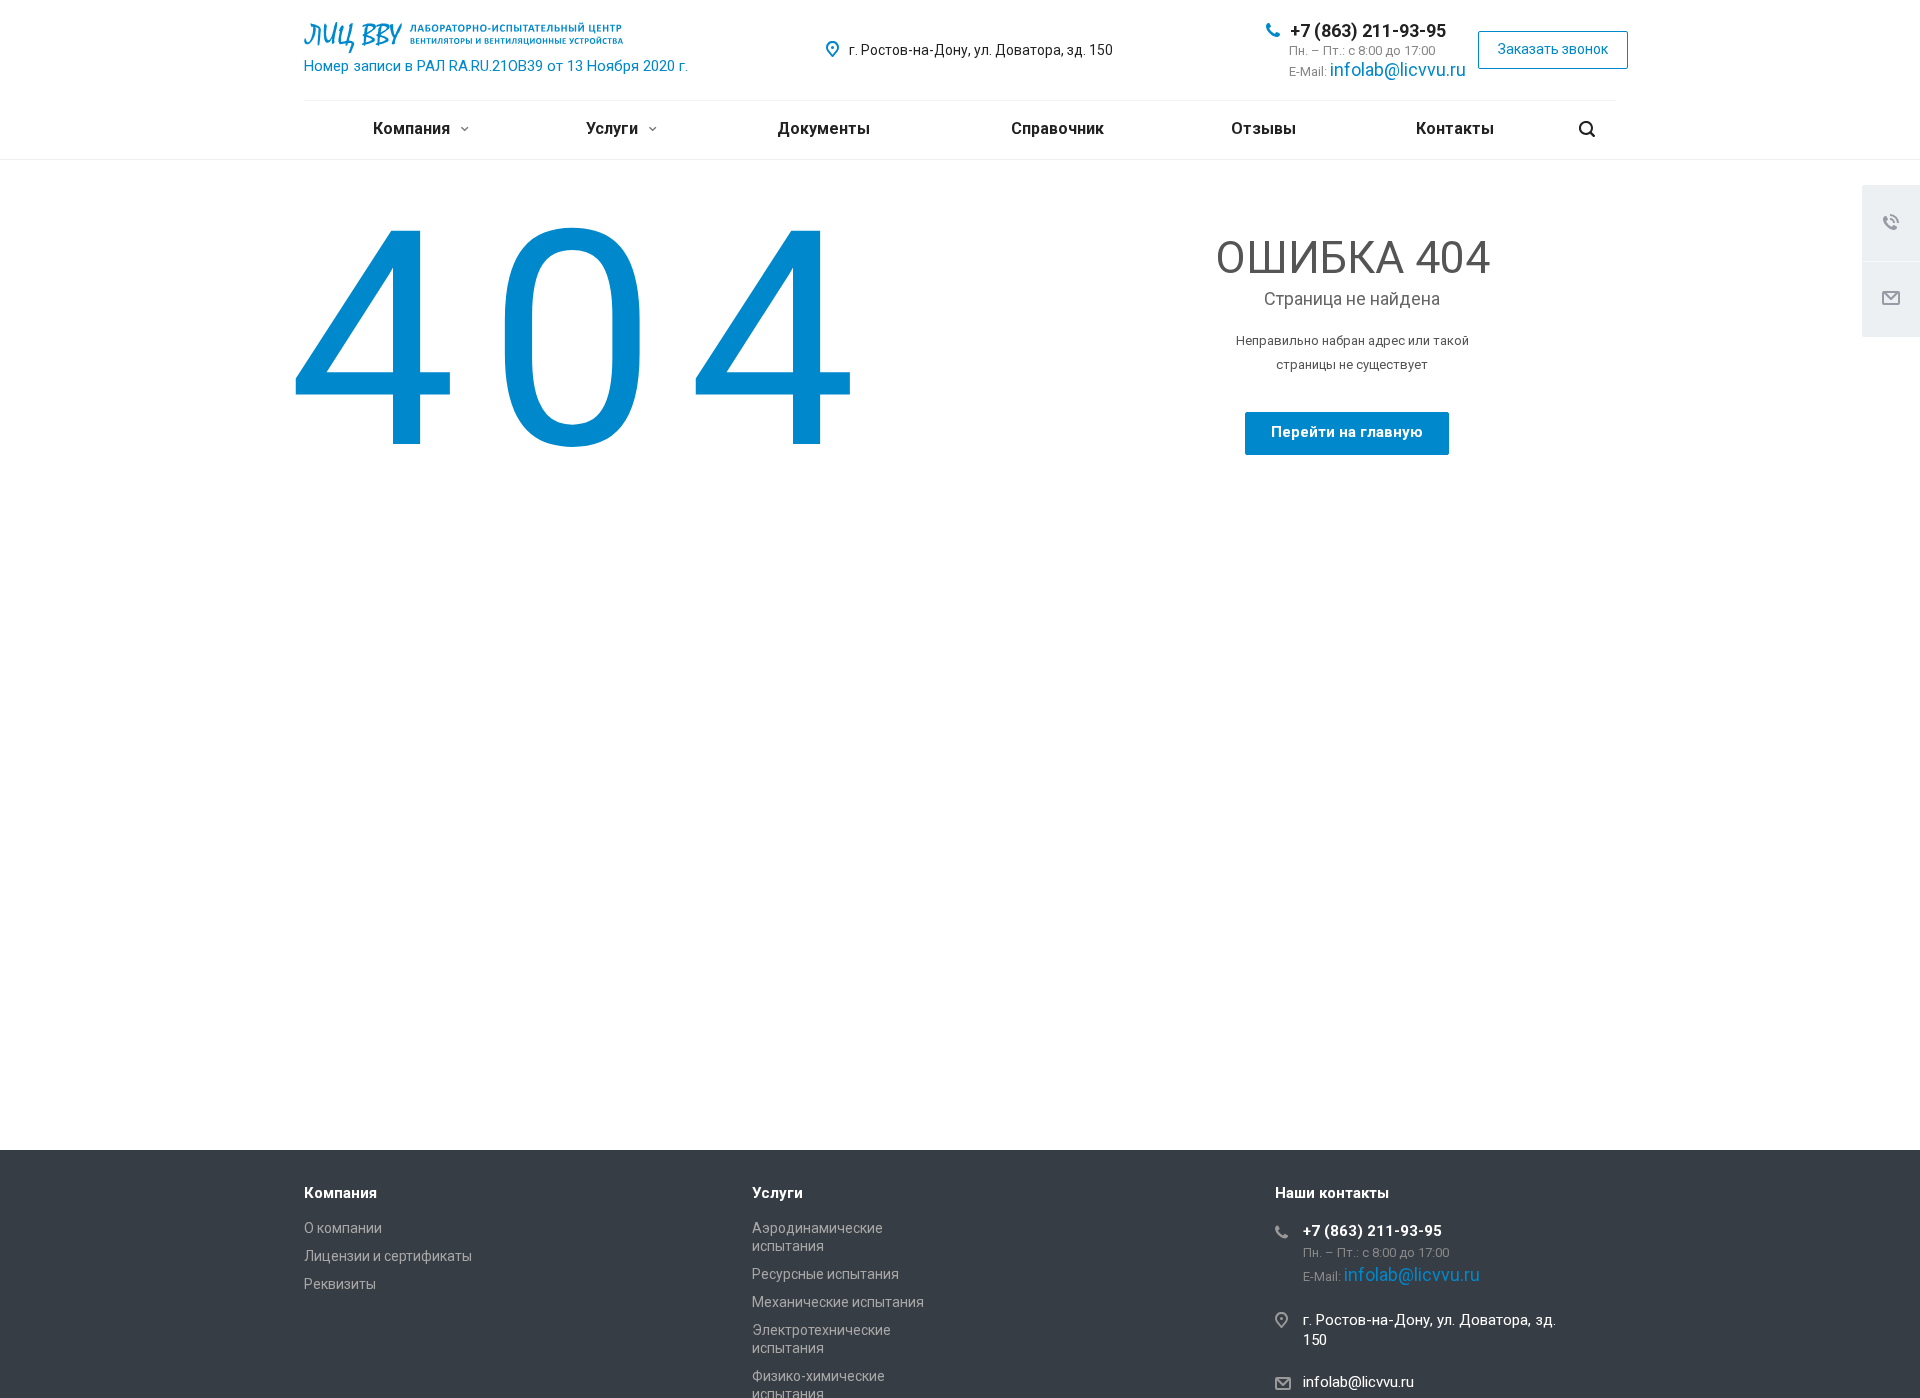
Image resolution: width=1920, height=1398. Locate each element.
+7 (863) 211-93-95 (1368, 30)
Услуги (614, 128)
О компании (343, 1228)
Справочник (1057, 128)
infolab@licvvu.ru (1398, 69)
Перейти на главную (1347, 432)
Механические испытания (838, 1302)
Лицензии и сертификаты (388, 1256)
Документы (823, 128)
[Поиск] (1587, 129)
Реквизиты (340, 1284)
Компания (413, 128)
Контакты (1455, 128)
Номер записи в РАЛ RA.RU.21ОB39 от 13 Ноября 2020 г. (496, 66)
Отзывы (1263, 128)
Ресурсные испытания (825, 1274)
